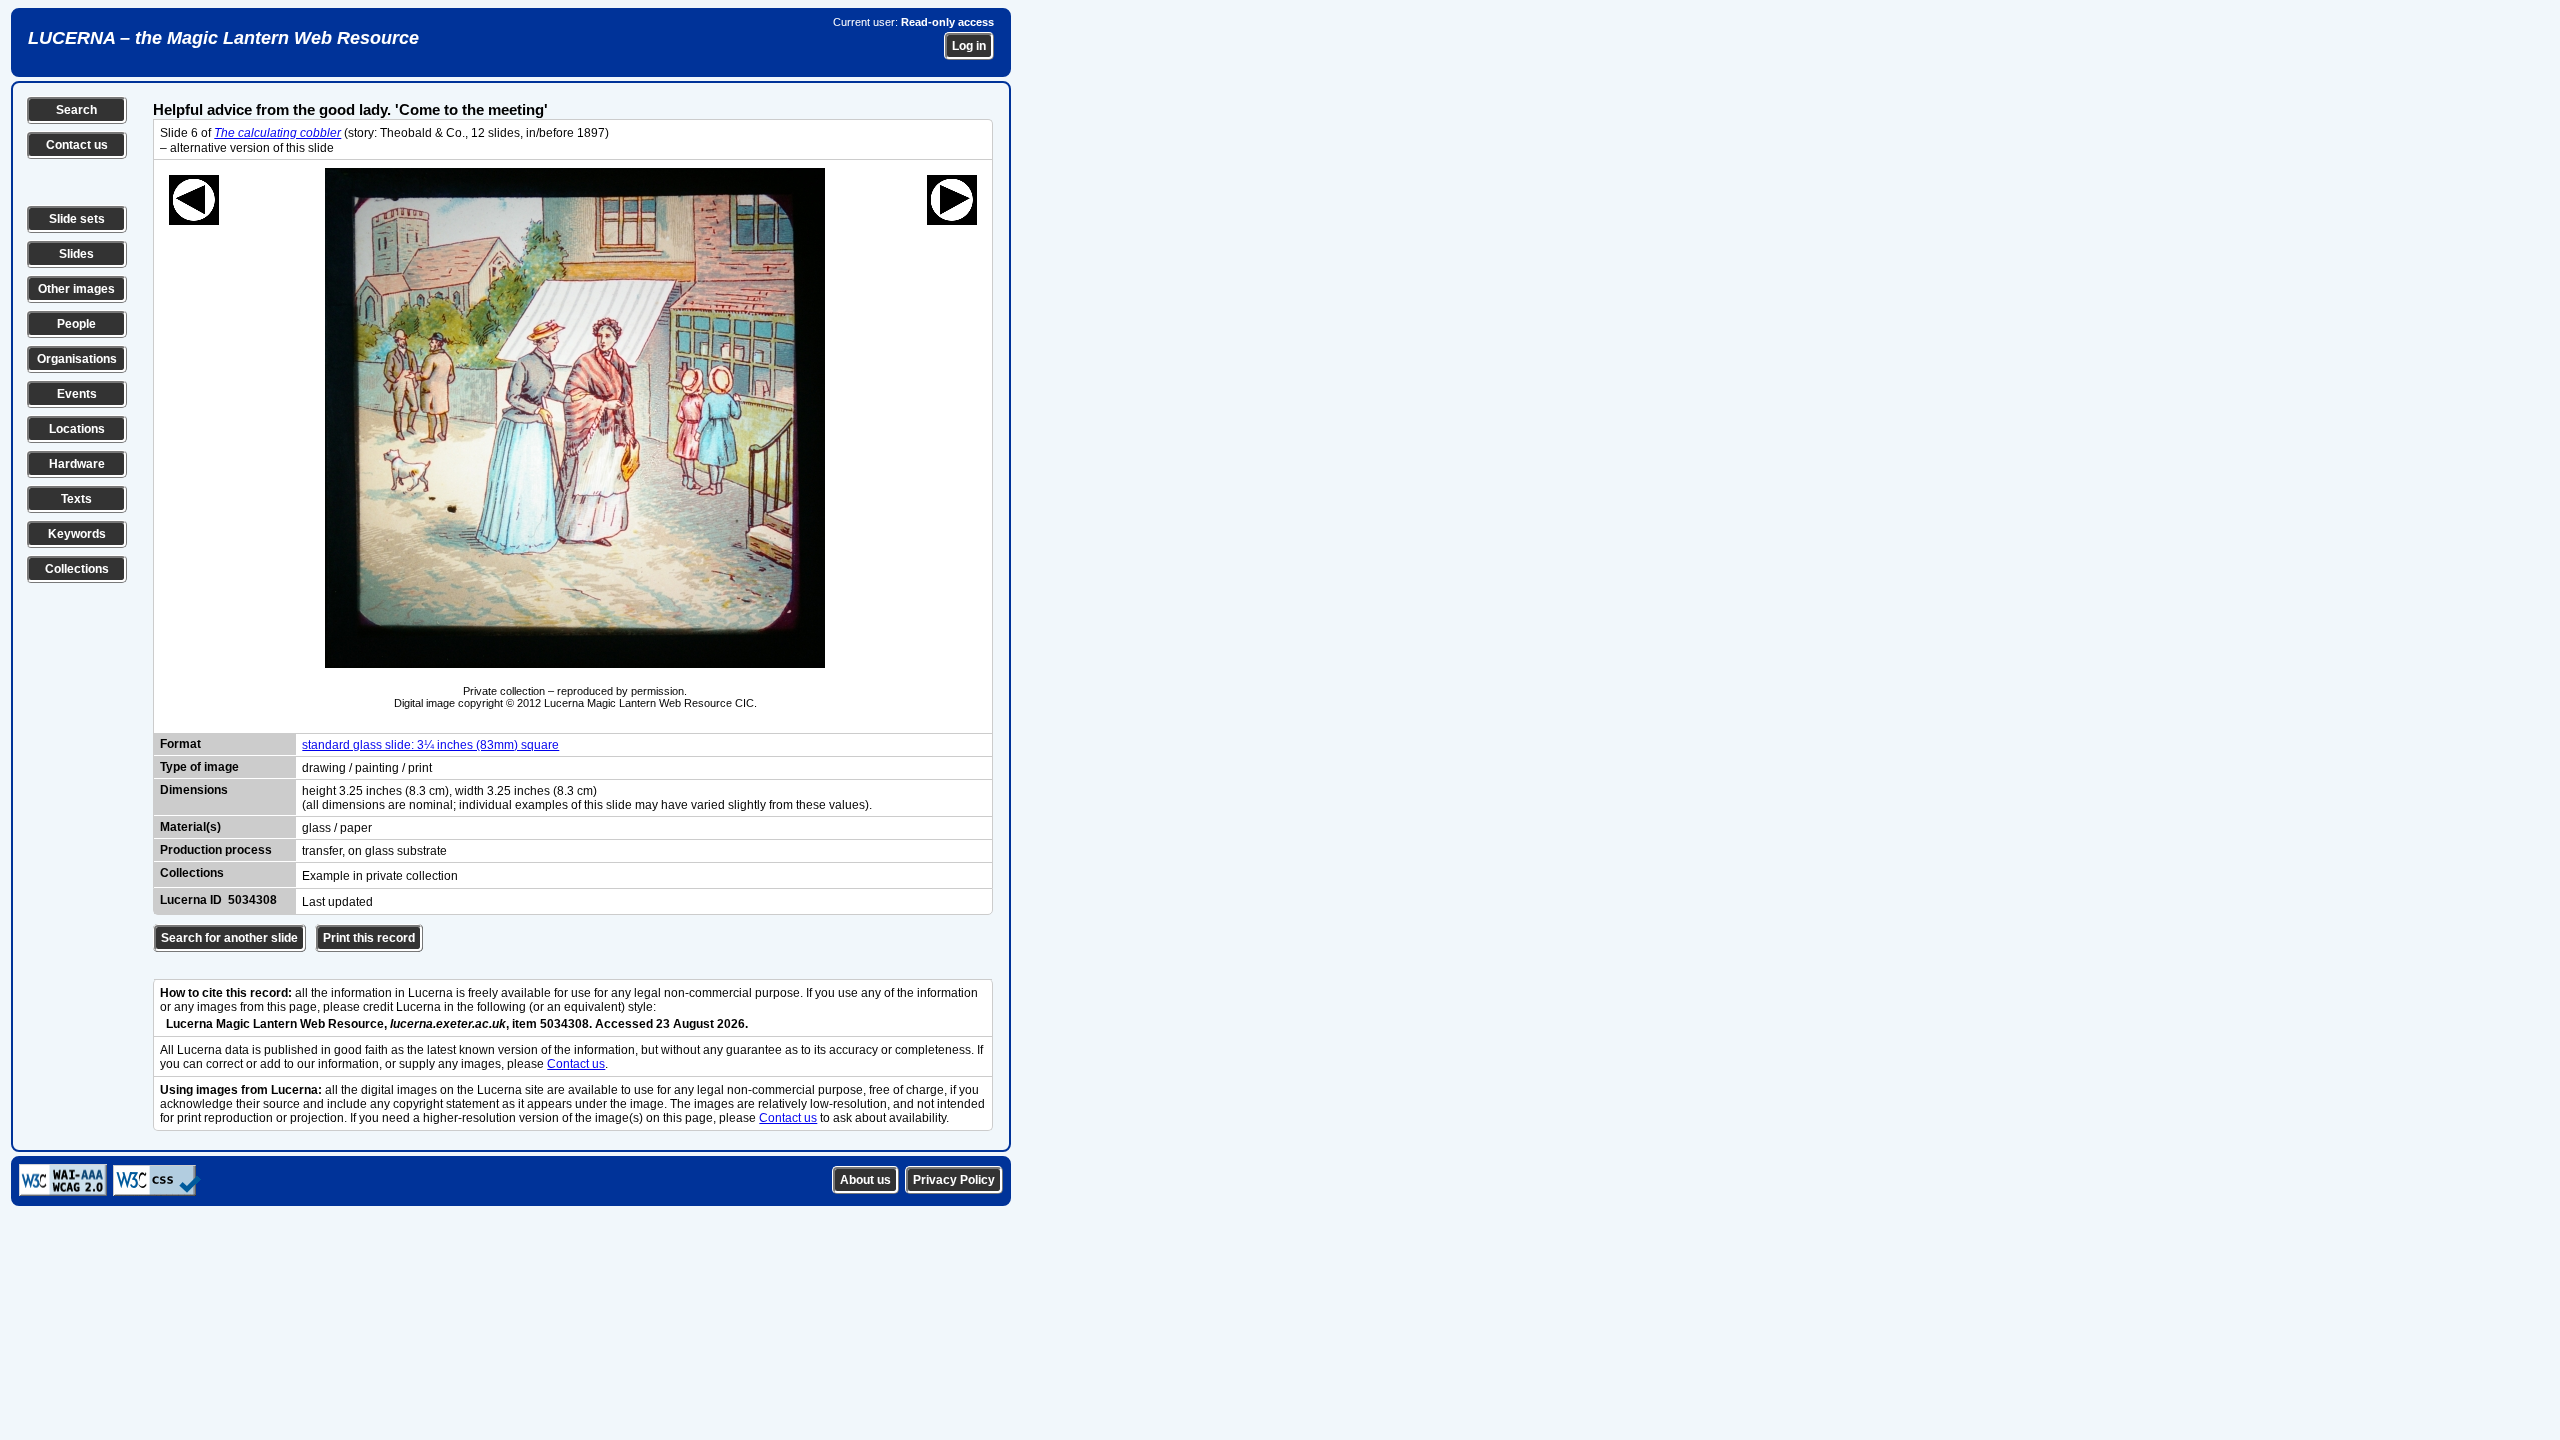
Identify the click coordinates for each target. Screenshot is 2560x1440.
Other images (76, 289)
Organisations (77, 359)
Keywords (77, 534)
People (76, 324)
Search (76, 110)
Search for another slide (229, 938)
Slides (76, 254)
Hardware (77, 464)
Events (77, 394)
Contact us (77, 145)
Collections (77, 569)
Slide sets (77, 219)
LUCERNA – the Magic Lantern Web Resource (223, 38)
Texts (76, 499)
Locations (77, 429)
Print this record (369, 938)
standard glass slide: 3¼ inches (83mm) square (430, 745)
